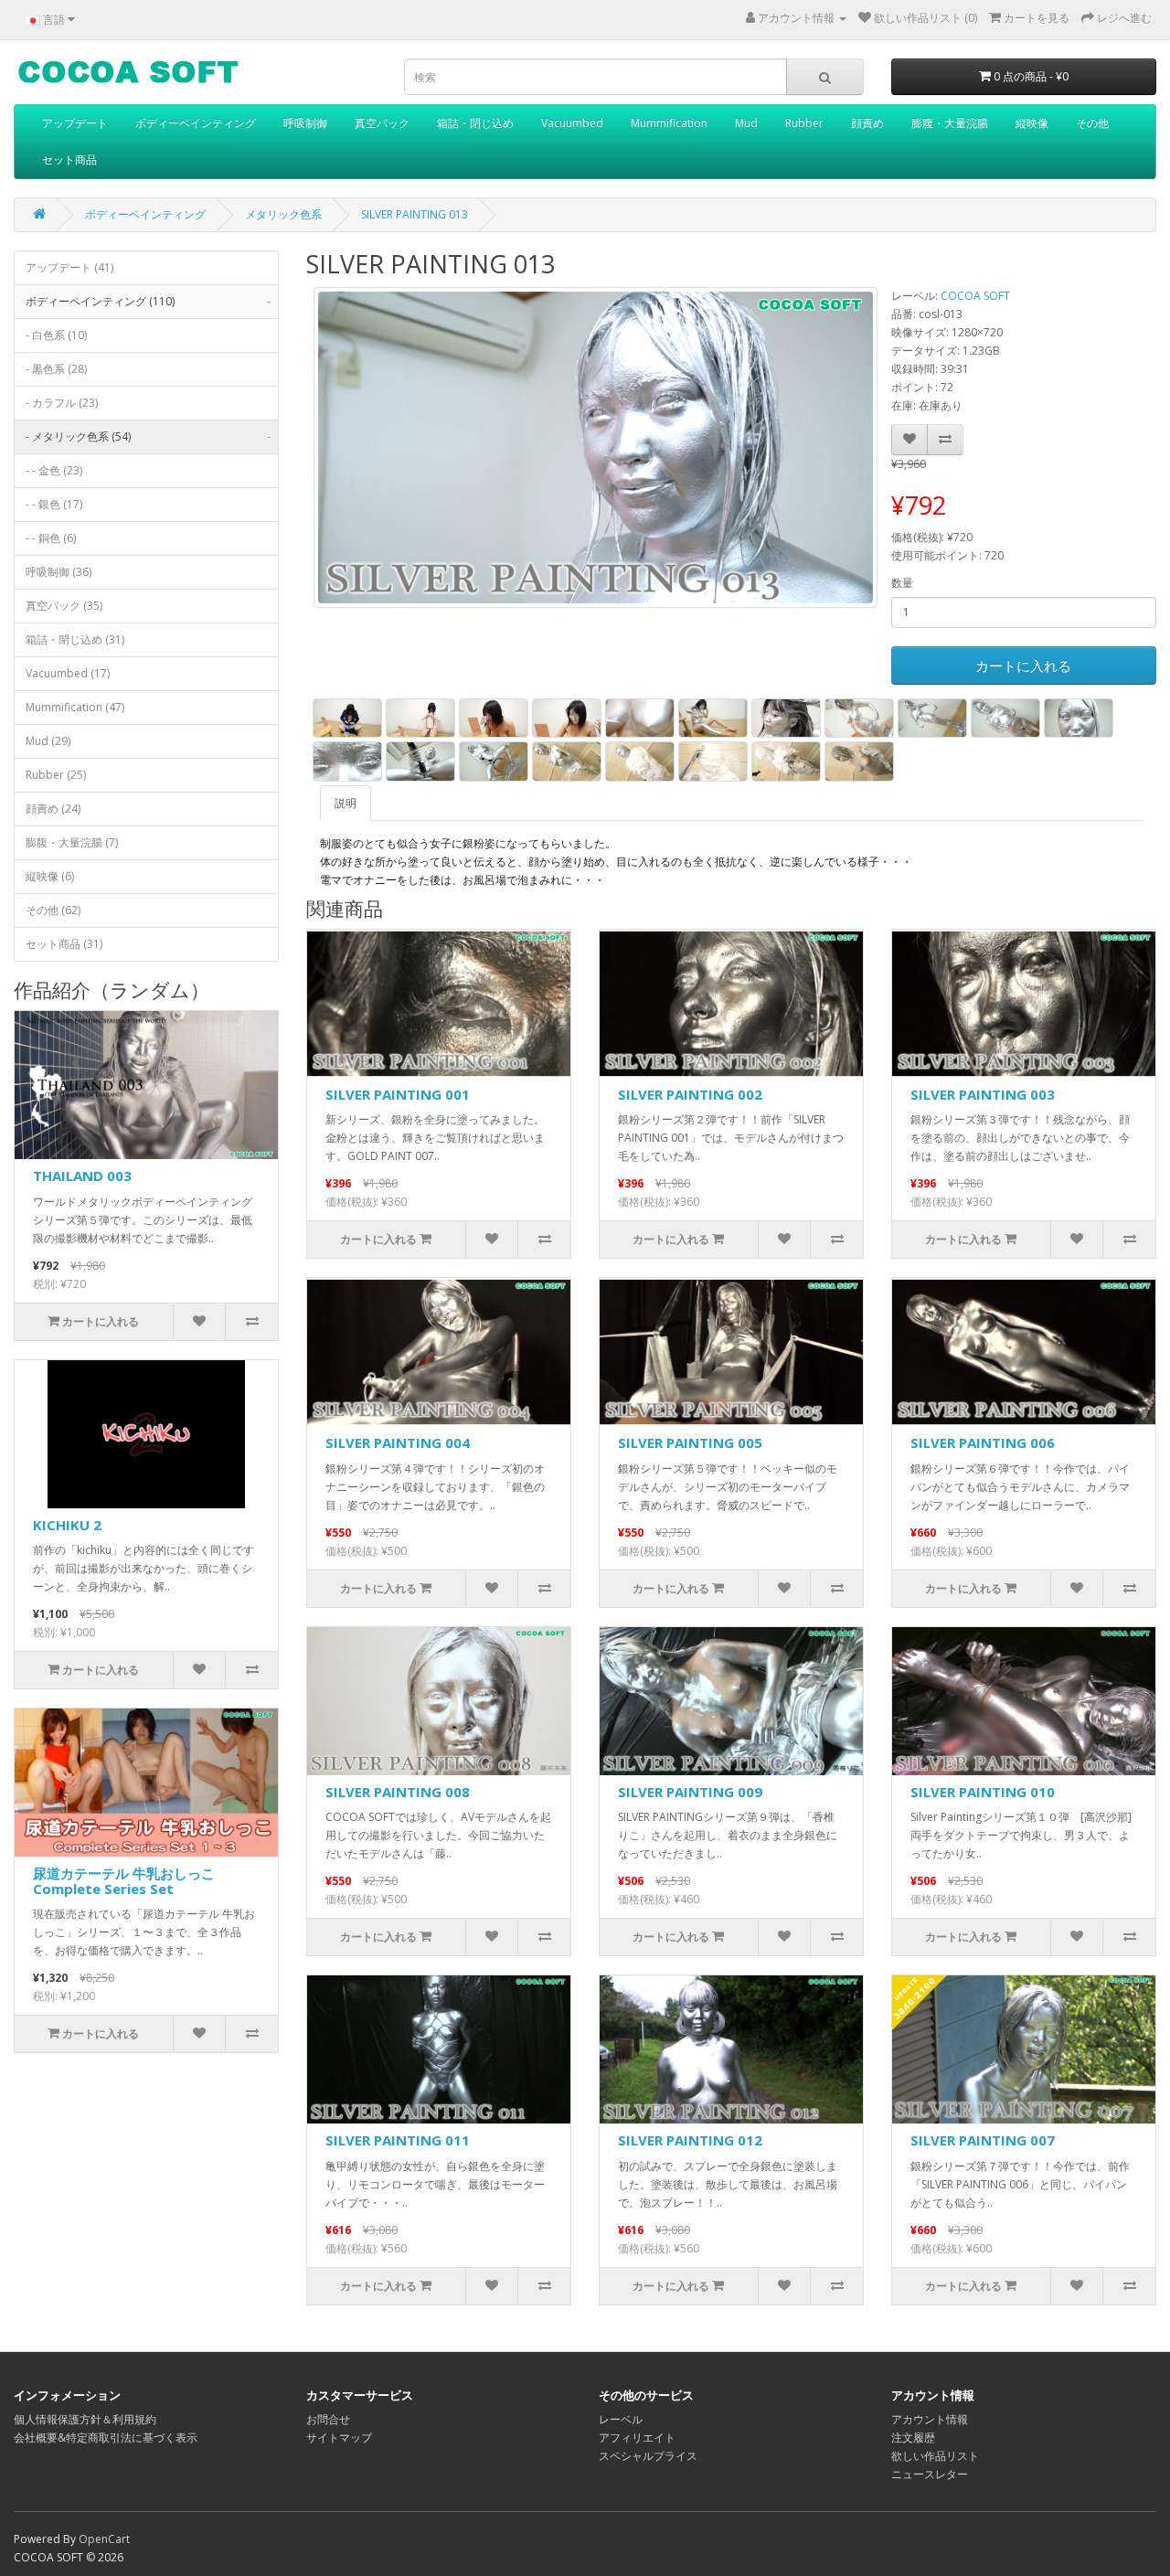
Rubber (804, 123)
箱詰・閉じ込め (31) (75, 639)
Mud (746, 123)
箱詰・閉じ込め (475, 123)
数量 (902, 583)
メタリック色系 (283, 214)
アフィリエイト (637, 2438)
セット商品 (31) (64, 944)
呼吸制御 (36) (58, 572)
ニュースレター (930, 2474)
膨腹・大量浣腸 (950, 123)
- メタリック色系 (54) (148, 436)
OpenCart (104, 2539)
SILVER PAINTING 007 (983, 2140)
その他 (1092, 123)
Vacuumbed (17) (68, 673)
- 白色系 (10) (56, 335)
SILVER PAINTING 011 (398, 2140)
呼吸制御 (305, 123)
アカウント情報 (930, 2419)
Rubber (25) (56, 775)
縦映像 (1032, 123)
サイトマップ (339, 2438)
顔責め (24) (53, 809)
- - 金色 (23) (54, 470)
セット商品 (69, 160)
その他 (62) (53, 910)
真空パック (382, 123)
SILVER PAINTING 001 (398, 1094)
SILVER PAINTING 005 (690, 1442)
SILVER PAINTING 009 (690, 1792)
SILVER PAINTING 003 (983, 1094)
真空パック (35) (64, 606)
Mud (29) (48, 741)
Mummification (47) (75, 707)
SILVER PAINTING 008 (398, 1792)
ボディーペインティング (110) (148, 301)
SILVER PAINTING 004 (398, 1442)
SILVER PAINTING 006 (983, 1442)
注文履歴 (913, 2438)
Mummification (669, 123)
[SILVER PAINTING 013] (596, 447)
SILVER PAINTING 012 (690, 2140)
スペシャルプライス (648, 2456)
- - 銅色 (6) (51, 538)
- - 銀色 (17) (54, 504)
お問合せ (328, 2419)
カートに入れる (1023, 665)
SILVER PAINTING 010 (983, 1792)
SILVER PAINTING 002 (690, 1094)
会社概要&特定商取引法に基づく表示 (106, 2438)
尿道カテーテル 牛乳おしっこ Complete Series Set (124, 1881)
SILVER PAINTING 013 (415, 214)
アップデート (75, 123)
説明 (346, 803)
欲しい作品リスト (935, 2456)
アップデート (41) (69, 267)
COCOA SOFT (975, 296)
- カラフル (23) (62, 403)
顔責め (867, 123)
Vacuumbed (572, 123)
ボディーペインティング (196, 123)
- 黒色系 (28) (56, 369)
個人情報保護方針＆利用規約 (85, 2419)
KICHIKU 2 (67, 1525)
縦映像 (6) (50, 876)
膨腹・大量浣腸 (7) (72, 842)
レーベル (621, 2419)
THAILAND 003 (82, 1176)
